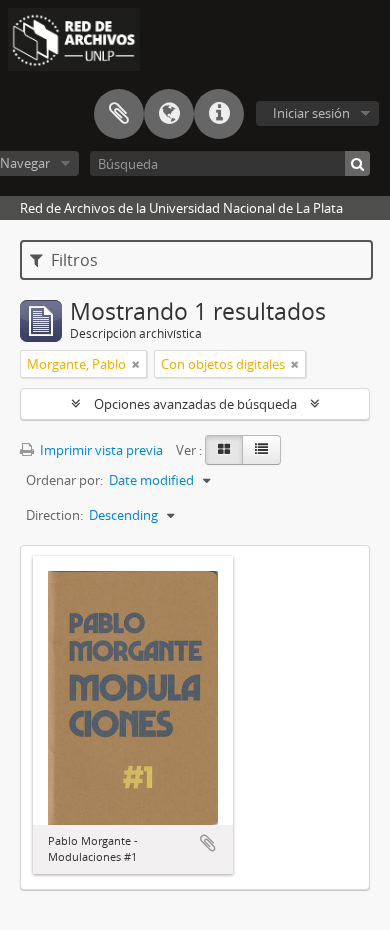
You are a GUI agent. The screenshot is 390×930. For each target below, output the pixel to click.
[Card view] (224, 450)
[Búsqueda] (357, 163)
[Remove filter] (136, 364)
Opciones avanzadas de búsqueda (195, 404)
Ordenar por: (64, 480)
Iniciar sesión (311, 113)
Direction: (54, 515)
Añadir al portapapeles (208, 843)
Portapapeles (119, 114)
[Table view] (261, 450)
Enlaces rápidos (219, 114)
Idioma (169, 114)
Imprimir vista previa (100, 450)
